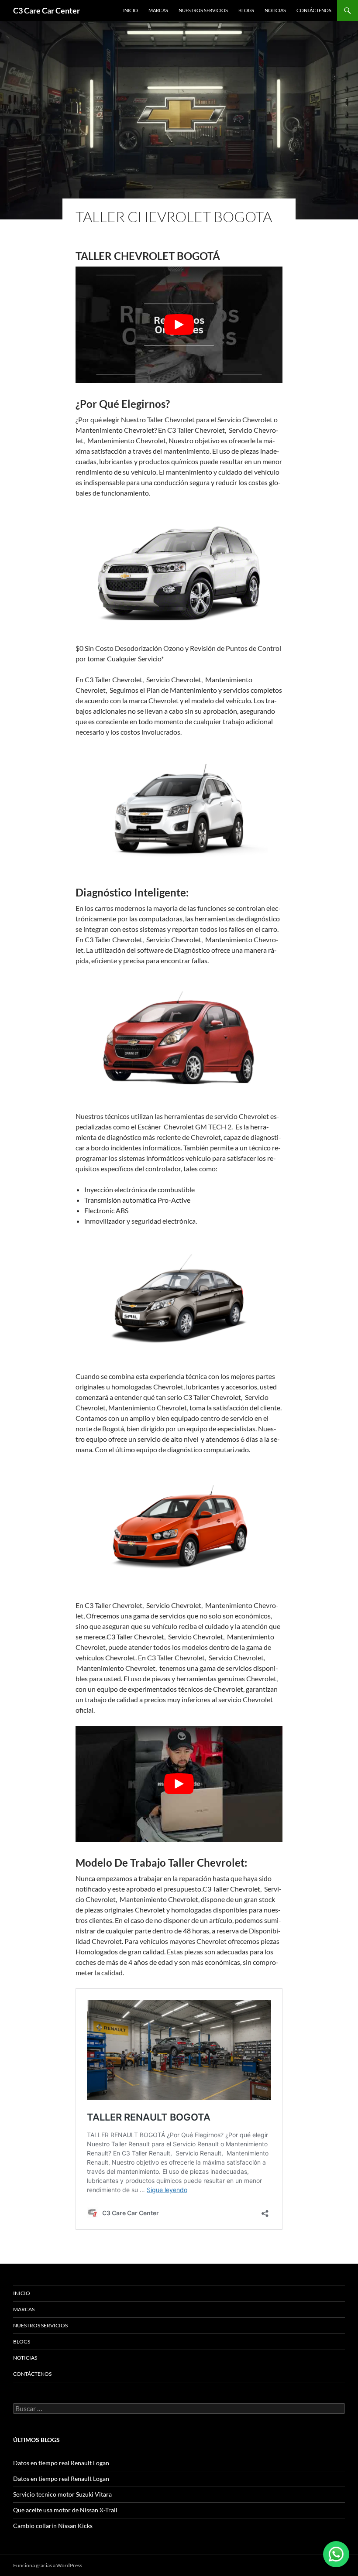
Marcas (158, 10)
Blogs (246, 10)
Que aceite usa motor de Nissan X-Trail (65, 2510)
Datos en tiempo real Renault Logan (61, 2463)
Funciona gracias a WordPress (48, 2565)
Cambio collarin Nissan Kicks (53, 2526)
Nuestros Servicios (203, 10)
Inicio (131, 10)
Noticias (275, 10)
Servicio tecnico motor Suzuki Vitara (62, 2494)
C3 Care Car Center (46, 10)
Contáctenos (314, 10)
